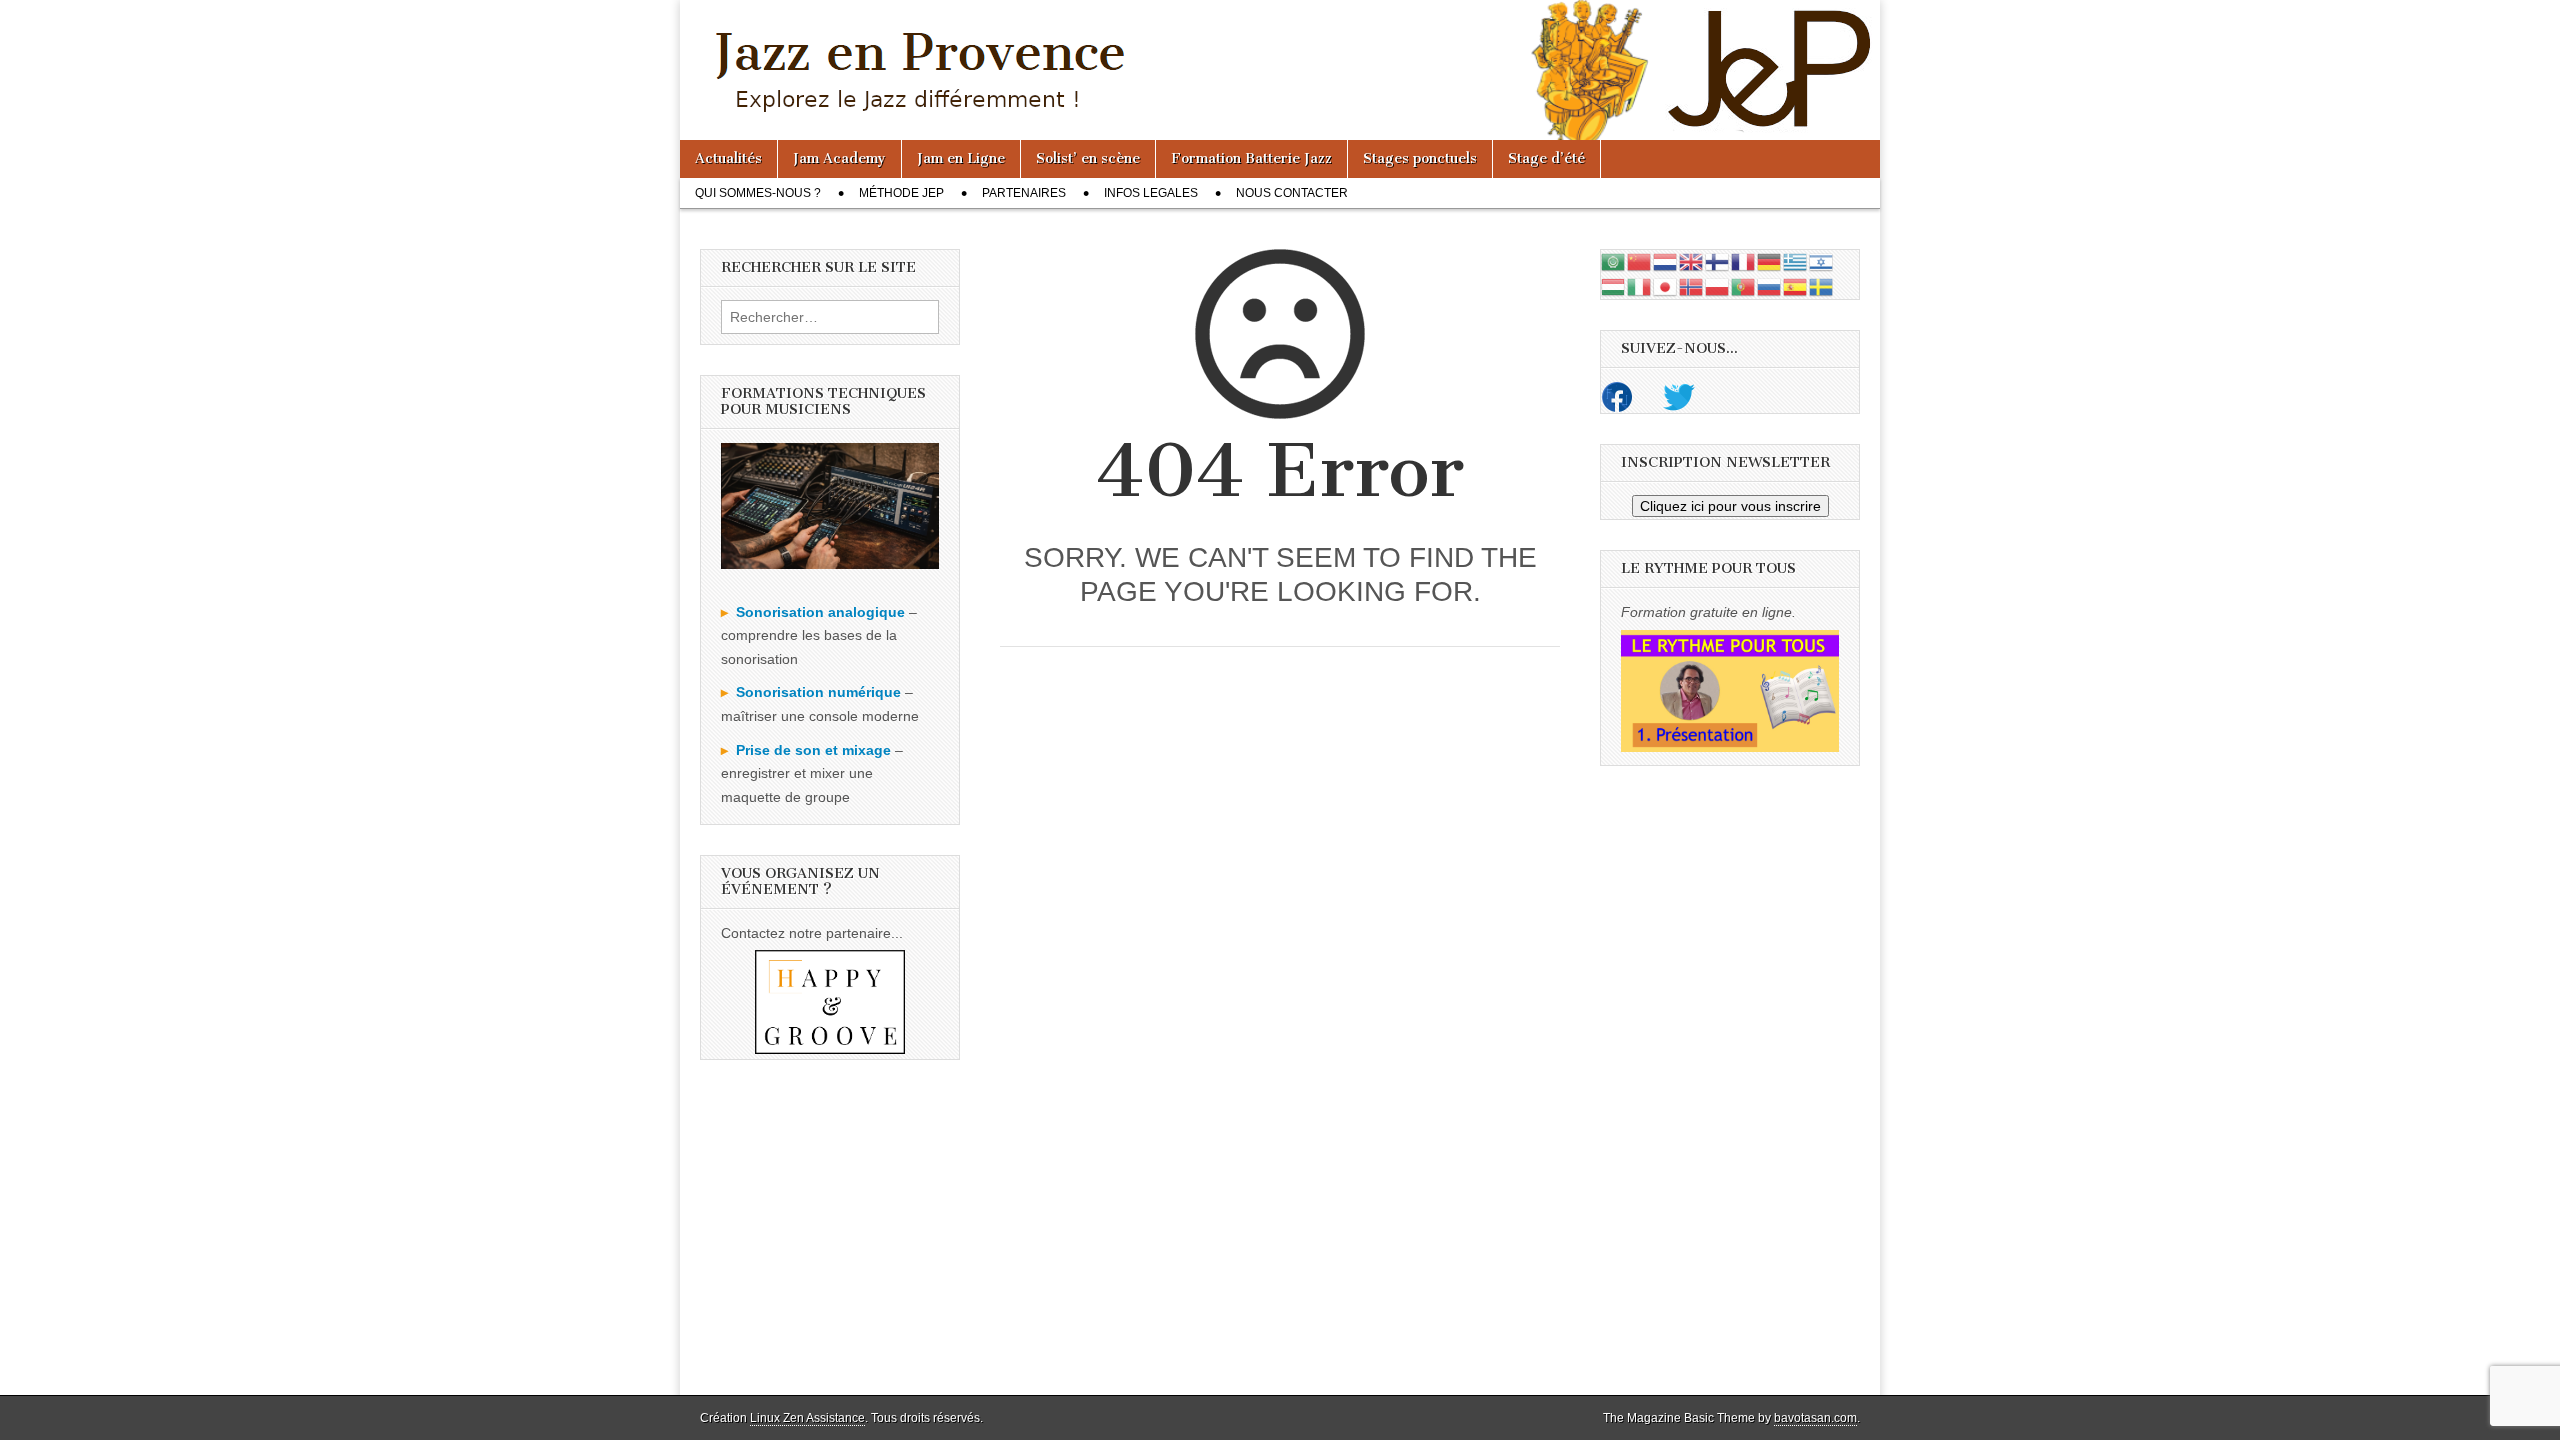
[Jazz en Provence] (1280, 70)
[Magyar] (1614, 285)
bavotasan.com (1815, 1418)
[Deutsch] (1770, 261)
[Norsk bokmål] (1692, 285)
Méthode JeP (901, 193)
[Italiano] (1640, 285)
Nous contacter (1292, 193)
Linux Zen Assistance (807, 1418)
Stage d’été (1546, 158)
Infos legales (1151, 193)
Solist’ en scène (1088, 158)
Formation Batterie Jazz (1251, 158)
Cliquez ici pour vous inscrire (1730, 506)
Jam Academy (839, 158)
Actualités (728, 158)
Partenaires (1024, 193)
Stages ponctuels (1420, 158)
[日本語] (1666, 285)
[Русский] (1770, 285)
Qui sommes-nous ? (758, 193)
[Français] (1744, 261)
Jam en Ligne (961, 158)
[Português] (1744, 285)
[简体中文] (1640, 261)
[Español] (1796, 285)
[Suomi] (1718, 261)
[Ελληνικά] (1796, 261)
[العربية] (1614, 261)
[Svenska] (1822, 285)
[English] (1692, 261)
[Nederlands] (1666, 261)
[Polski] (1718, 285)
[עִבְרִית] (1822, 261)
